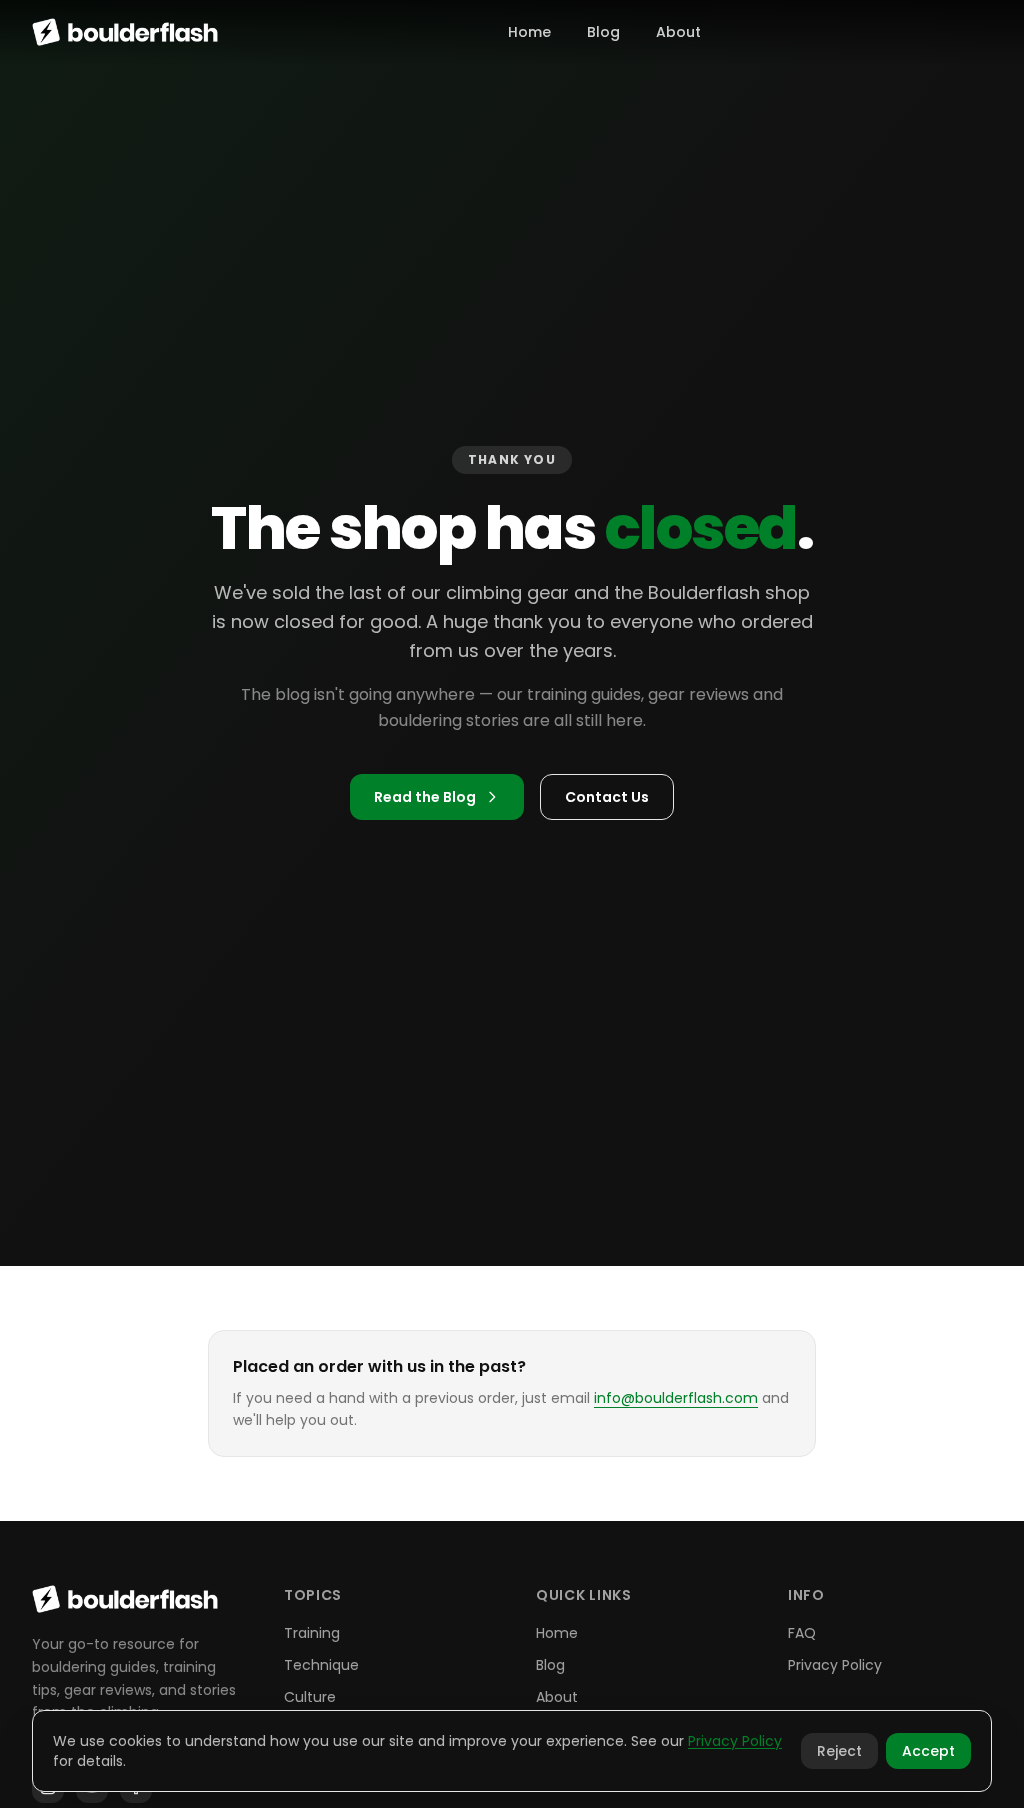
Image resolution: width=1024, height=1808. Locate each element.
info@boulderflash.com (676, 1398)
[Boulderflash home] (125, 32)
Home (529, 32)
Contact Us (607, 797)
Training (312, 1633)
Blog (603, 32)
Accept (928, 1751)
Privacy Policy (835, 1665)
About (678, 32)
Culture (310, 1697)
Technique (321, 1665)
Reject (839, 1751)
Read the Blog (425, 797)
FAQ (802, 1633)
